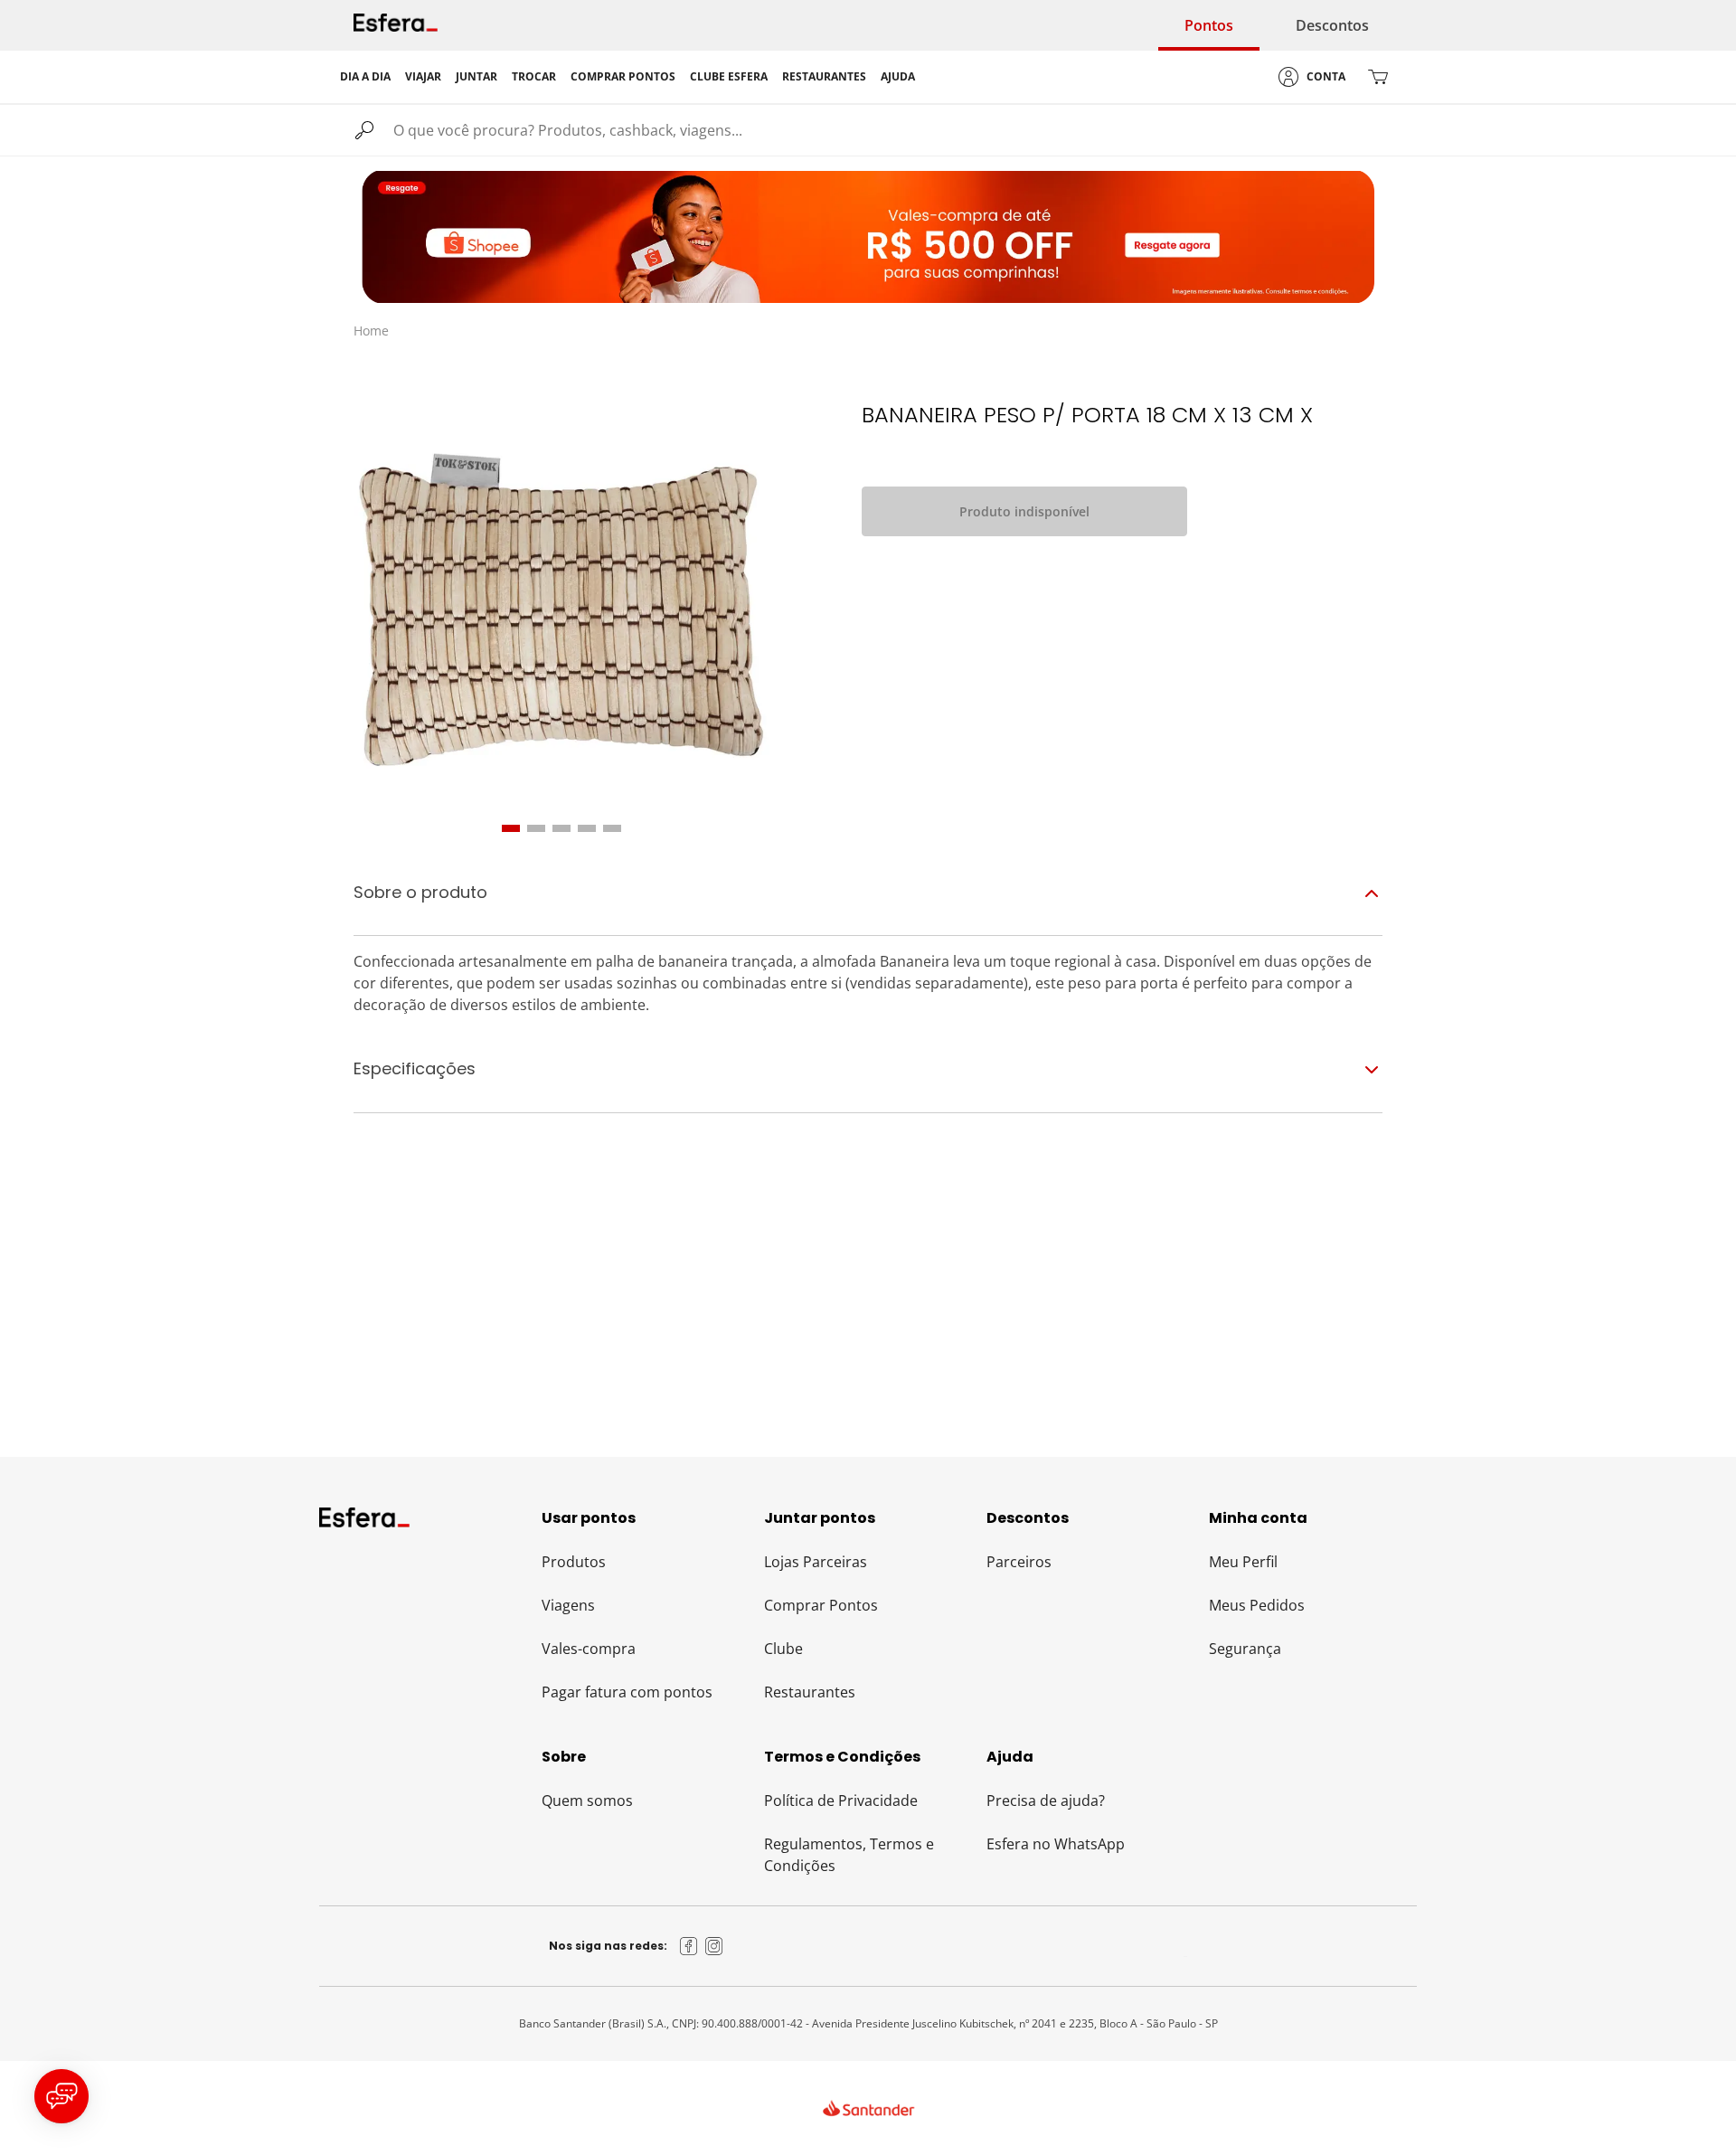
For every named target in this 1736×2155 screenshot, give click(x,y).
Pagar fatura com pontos (627, 1692)
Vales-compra (589, 1649)
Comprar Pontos (821, 1605)
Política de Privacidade (841, 1801)
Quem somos (587, 1801)
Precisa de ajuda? (1046, 1801)
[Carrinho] (1378, 77)
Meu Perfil (1243, 1562)
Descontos (1332, 25)
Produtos (574, 1562)
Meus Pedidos (1257, 1605)
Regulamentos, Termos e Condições (849, 1855)
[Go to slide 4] (587, 828)
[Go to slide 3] (561, 828)
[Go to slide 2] (536, 828)
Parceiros (1019, 1562)
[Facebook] (689, 1946)
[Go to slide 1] (511, 828)
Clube (783, 1649)
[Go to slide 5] (612, 828)
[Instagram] (714, 1946)
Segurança (1245, 1649)
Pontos (1209, 25)
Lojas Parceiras (816, 1562)
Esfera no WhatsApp (1056, 1844)
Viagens (568, 1605)
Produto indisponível (1024, 511)
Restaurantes (810, 1692)
